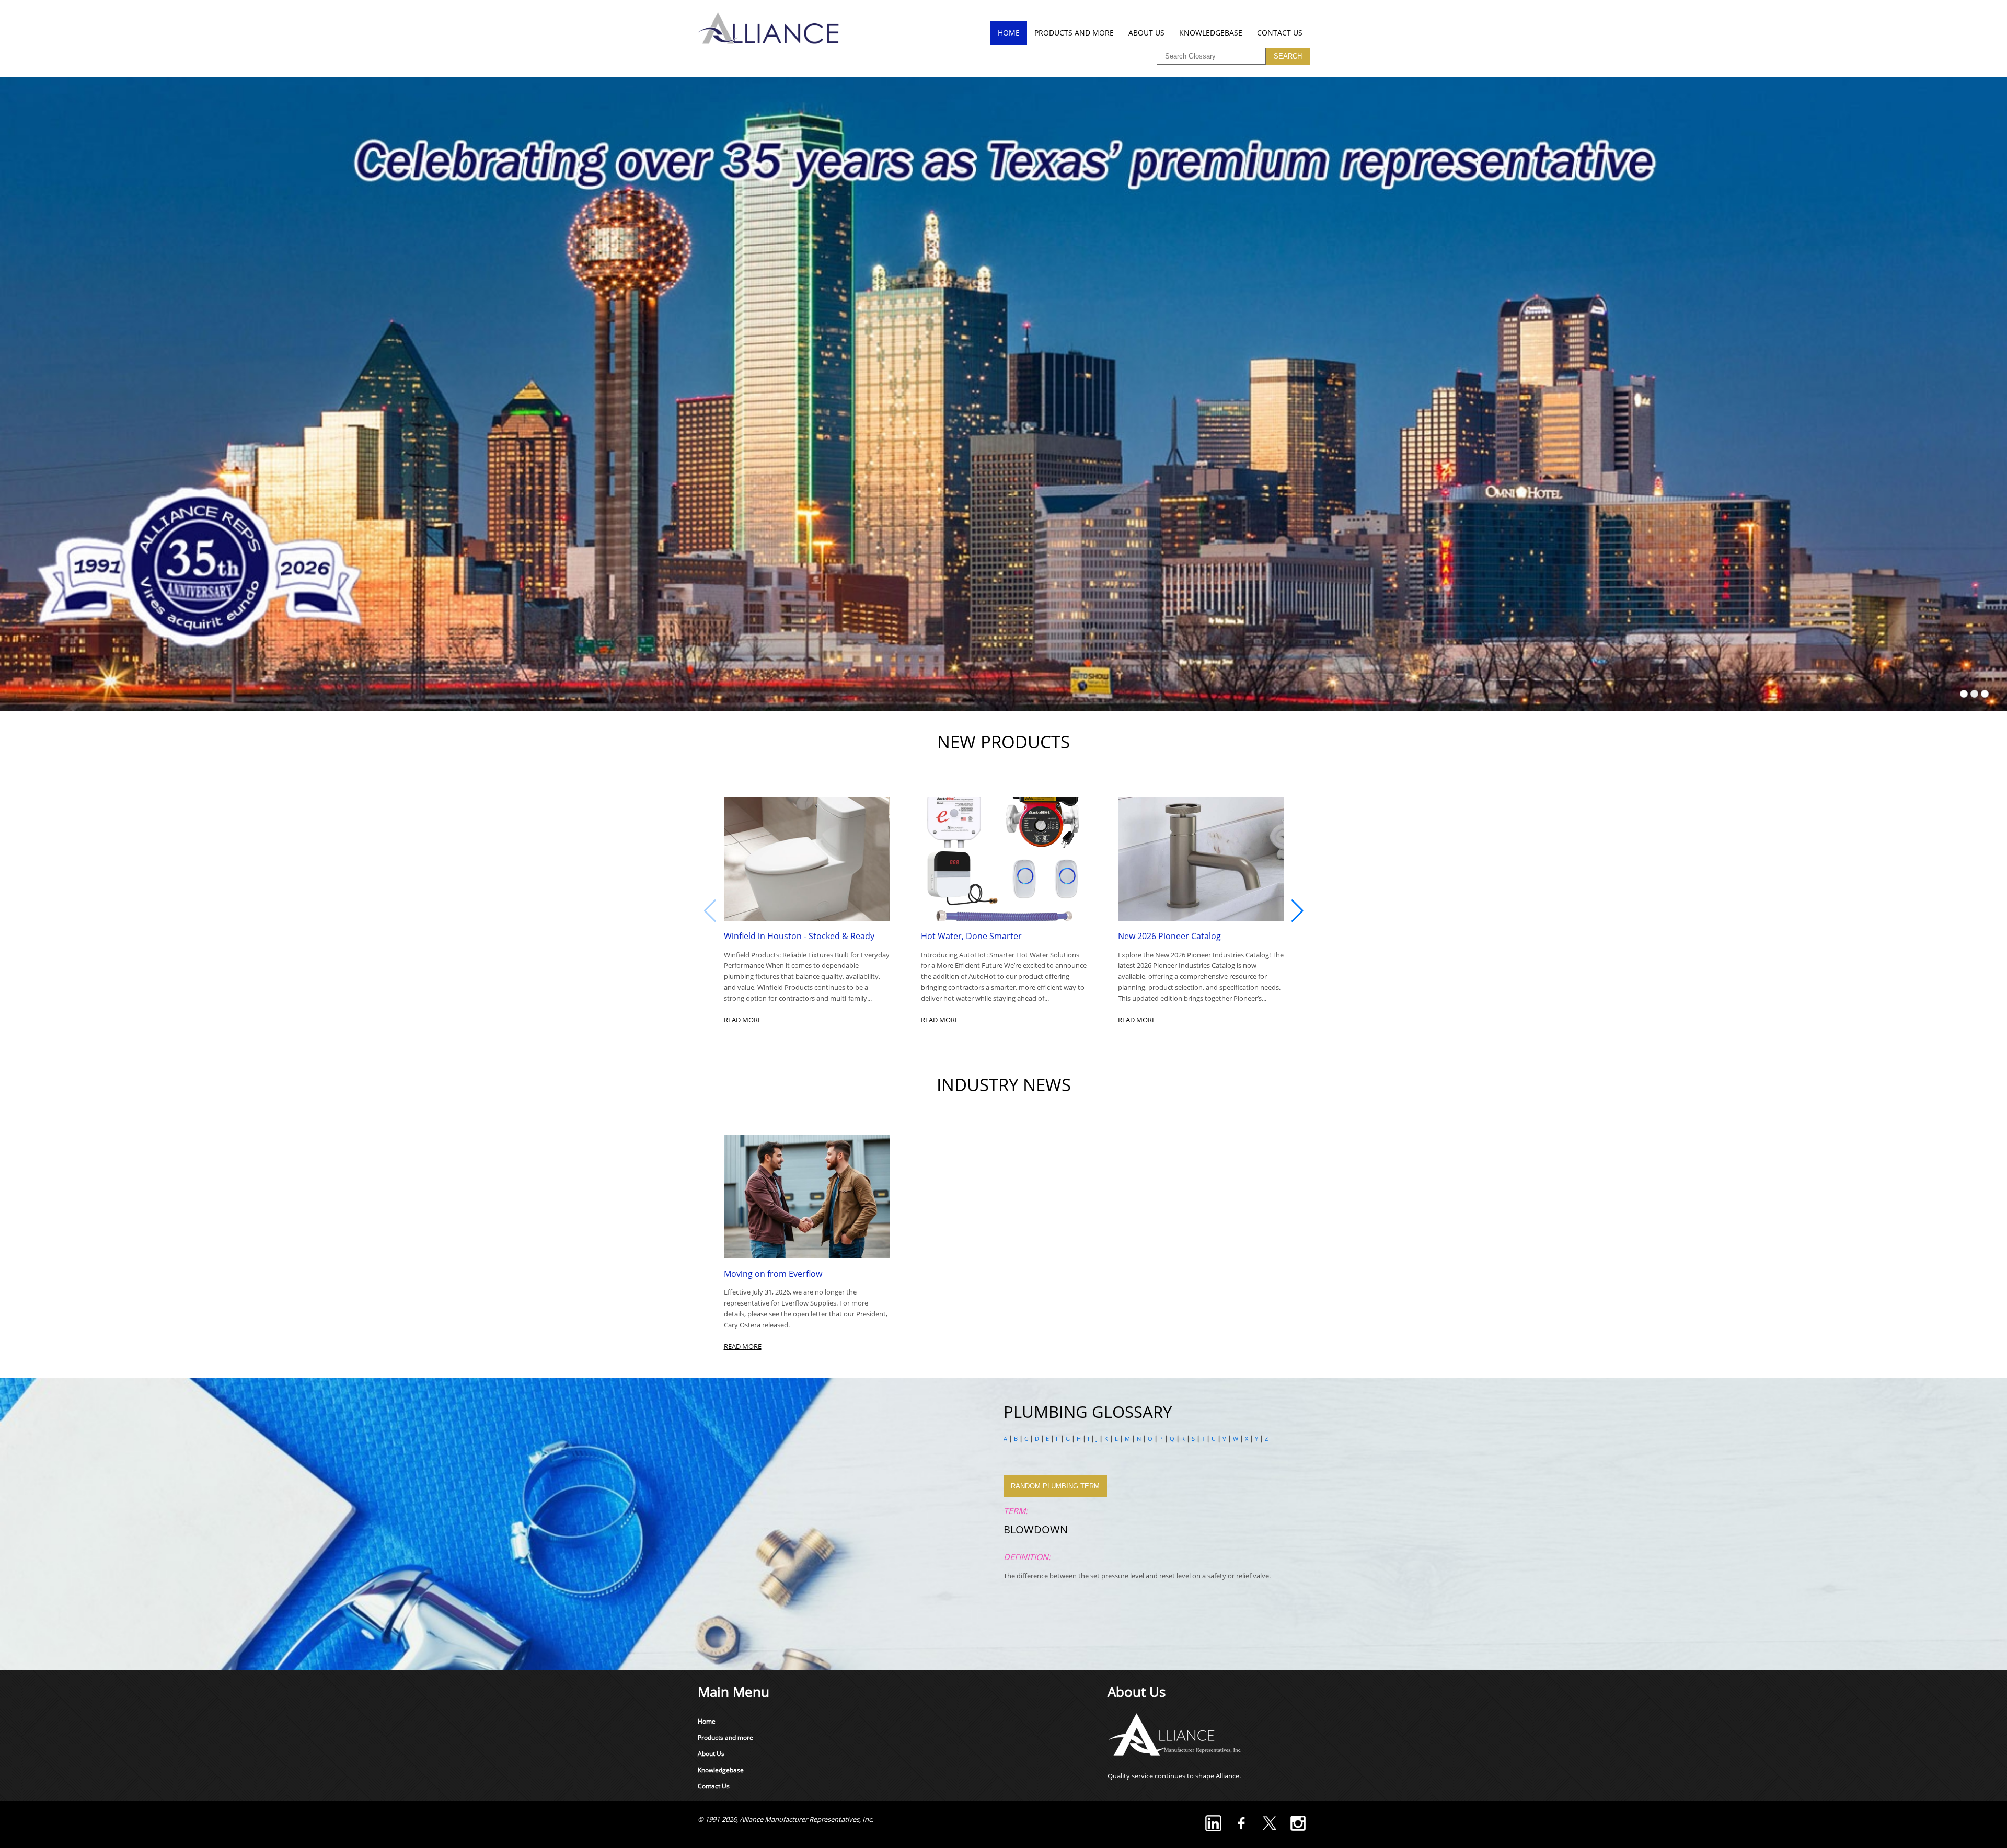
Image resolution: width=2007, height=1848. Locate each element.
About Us (1146, 33)
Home (1009, 33)
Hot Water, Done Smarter (971, 936)
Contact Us (1280, 33)
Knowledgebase (1211, 33)
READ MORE (743, 1020)
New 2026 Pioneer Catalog (1169, 936)
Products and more (1074, 33)
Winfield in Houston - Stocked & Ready (799, 936)
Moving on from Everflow (773, 1274)
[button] (1297, 911)
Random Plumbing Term (1055, 1486)
